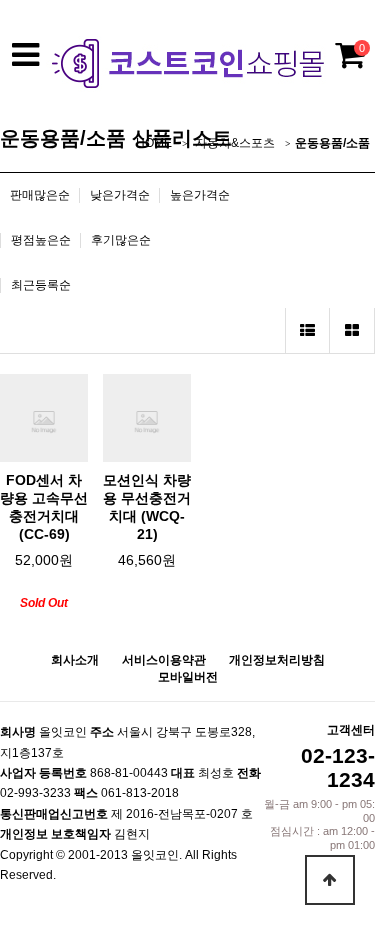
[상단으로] (330, 880)
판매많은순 (40, 195)
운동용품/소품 (332, 143)
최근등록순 (41, 285)
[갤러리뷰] (352, 330)
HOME (154, 143)
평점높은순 (41, 240)
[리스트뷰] (307, 330)
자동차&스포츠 (235, 143)
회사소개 (75, 660)
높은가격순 (200, 195)
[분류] (25, 55)
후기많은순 (121, 240)
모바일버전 (188, 677)
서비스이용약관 (164, 660)
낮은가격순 (120, 195)
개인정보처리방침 (277, 660)
